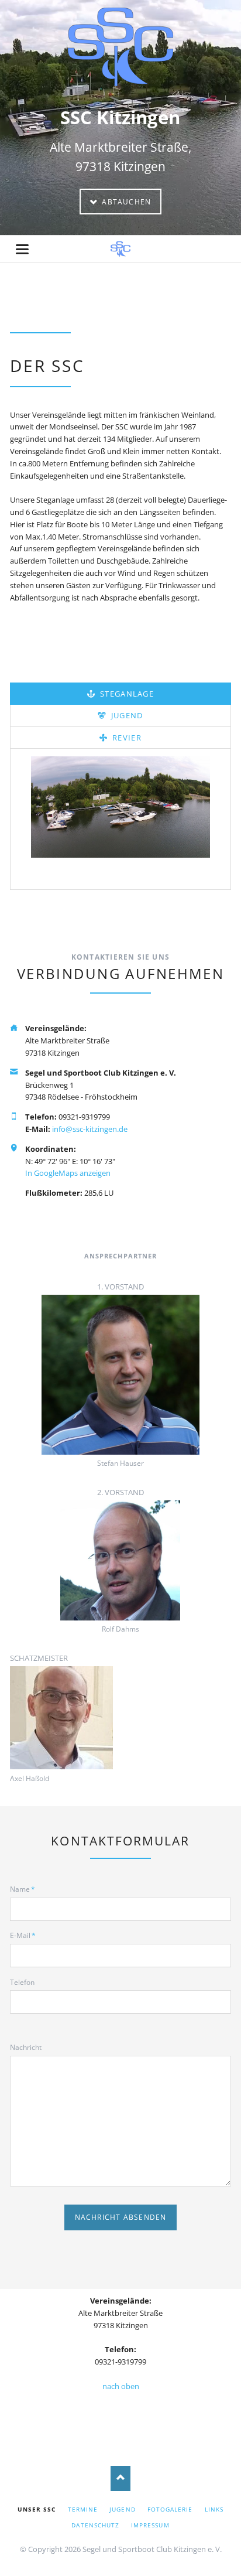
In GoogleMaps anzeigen (68, 1173)
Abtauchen (125, 202)
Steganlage (126, 694)
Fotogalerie (170, 2509)
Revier (126, 738)
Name (26, 1889)
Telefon (22, 1982)
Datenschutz (95, 2525)
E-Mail (26, 1935)
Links (214, 2509)
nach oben (121, 2386)
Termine (83, 2509)
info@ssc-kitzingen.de (90, 1129)
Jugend (125, 715)
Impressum (150, 2525)
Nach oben (121, 2478)
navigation (22, 249)
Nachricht (26, 2047)
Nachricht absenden (121, 2217)
